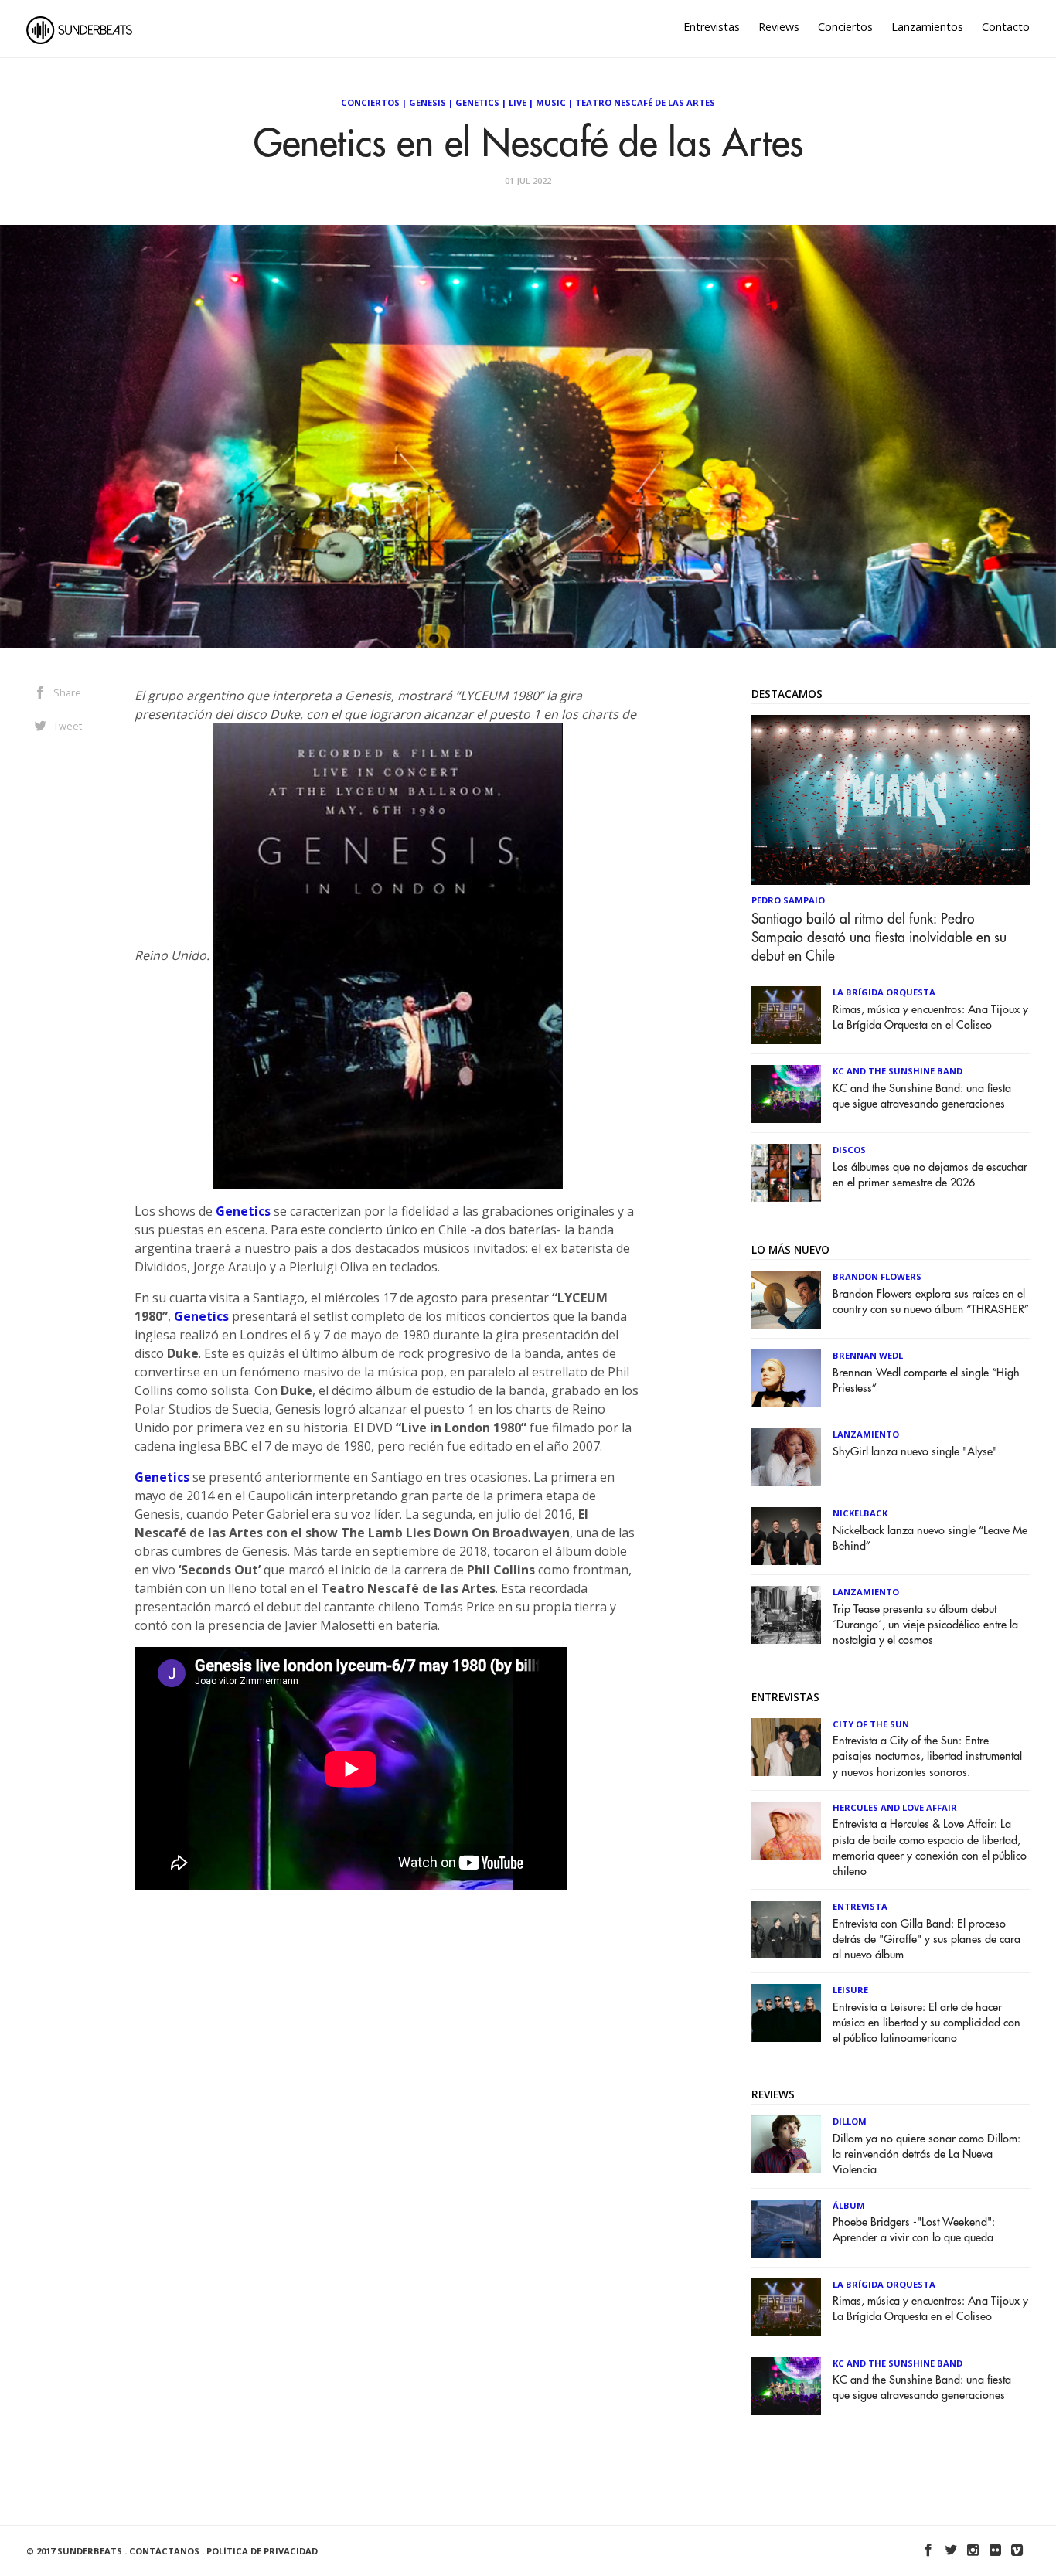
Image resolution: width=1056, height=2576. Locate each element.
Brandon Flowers (877, 1276)
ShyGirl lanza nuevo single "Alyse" (915, 1452)
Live (518, 102)
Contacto (1006, 27)
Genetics (477, 102)
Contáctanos (164, 2551)
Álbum (849, 2205)
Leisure (850, 1990)
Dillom (850, 2121)
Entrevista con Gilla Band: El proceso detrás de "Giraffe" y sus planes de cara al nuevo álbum (927, 1940)
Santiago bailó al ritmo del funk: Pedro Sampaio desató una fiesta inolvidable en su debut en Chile (879, 938)
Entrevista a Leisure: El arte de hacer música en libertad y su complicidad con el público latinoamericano (927, 2023)
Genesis (428, 102)
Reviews (779, 27)
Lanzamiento (866, 1434)
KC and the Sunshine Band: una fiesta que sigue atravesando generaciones (922, 1096)
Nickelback (860, 1513)
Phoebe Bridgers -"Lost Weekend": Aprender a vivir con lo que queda (914, 2230)
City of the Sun (871, 1724)
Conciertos (845, 27)
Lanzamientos (927, 27)
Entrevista (860, 1906)
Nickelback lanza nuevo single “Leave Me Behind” (930, 1538)
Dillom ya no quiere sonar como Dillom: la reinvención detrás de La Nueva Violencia (927, 2154)
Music (551, 102)
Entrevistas (712, 27)
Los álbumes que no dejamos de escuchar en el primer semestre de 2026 (930, 1175)
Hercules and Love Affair (895, 1807)
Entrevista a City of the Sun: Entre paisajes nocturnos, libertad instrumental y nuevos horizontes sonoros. (927, 1756)
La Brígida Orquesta (884, 992)
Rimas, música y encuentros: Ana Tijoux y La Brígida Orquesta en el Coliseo (930, 1017)
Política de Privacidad (262, 2551)
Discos (849, 1150)
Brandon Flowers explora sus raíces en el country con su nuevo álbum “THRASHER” (931, 1302)
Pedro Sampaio (788, 900)
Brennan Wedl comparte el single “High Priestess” (926, 1381)
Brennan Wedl (868, 1355)
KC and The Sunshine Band (898, 1071)
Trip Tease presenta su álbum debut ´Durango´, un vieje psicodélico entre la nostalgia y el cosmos (925, 1625)
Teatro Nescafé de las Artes (645, 102)
